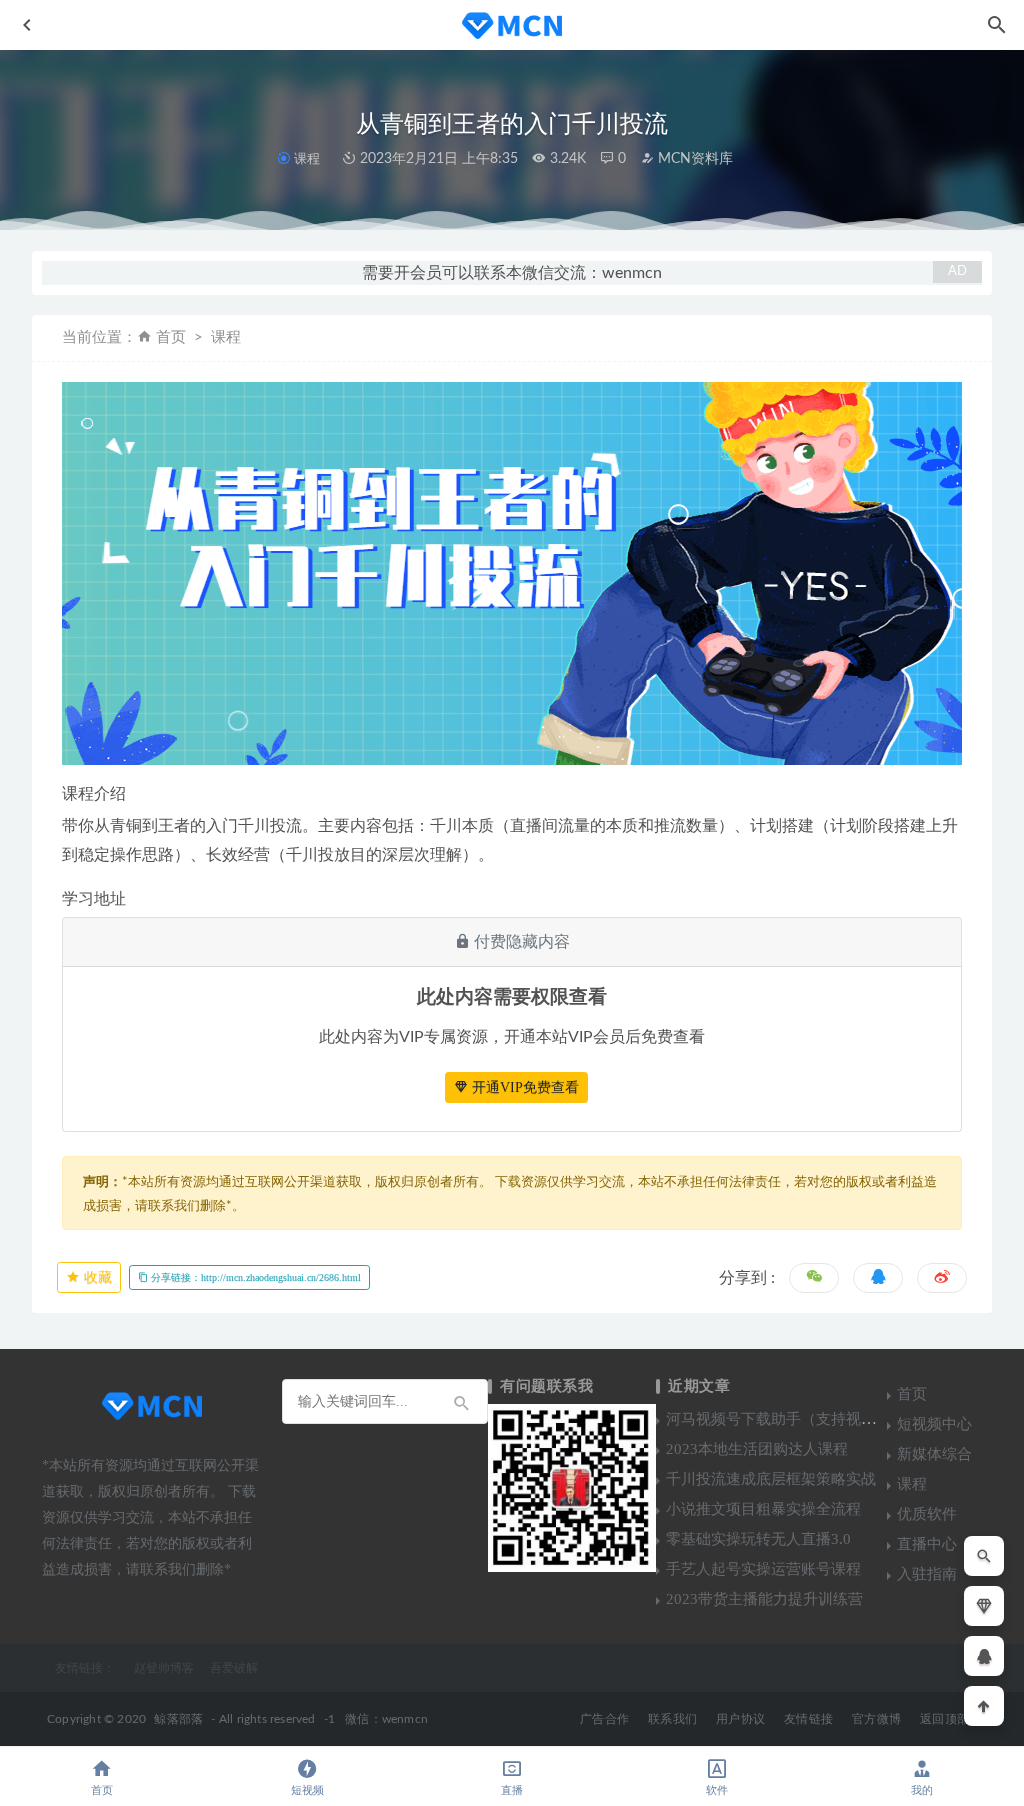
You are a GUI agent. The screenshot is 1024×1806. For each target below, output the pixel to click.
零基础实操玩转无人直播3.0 (758, 1539)
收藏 (96, 1277)
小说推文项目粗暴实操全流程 (763, 1509)
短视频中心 (934, 1424)
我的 (922, 1790)
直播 (512, 1790)
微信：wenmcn (386, 1719)
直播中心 (927, 1544)
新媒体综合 (934, 1454)
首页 (171, 337)
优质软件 (927, 1514)
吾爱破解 (234, 1668)
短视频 (307, 1790)
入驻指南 (927, 1574)
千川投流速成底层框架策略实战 (771, 1479)
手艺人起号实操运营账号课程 (763, 1569)
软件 (717, 1790)
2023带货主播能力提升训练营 (764, 1599)
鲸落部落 (178, 1719)
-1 (329, 1719)
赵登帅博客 (164, 1668)
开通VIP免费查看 (523, 1087)
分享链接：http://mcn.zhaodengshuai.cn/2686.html (254, 1277)
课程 (306, 158)
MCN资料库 (693, 159)
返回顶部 (944, 1719)
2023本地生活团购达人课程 (757, 1449)
